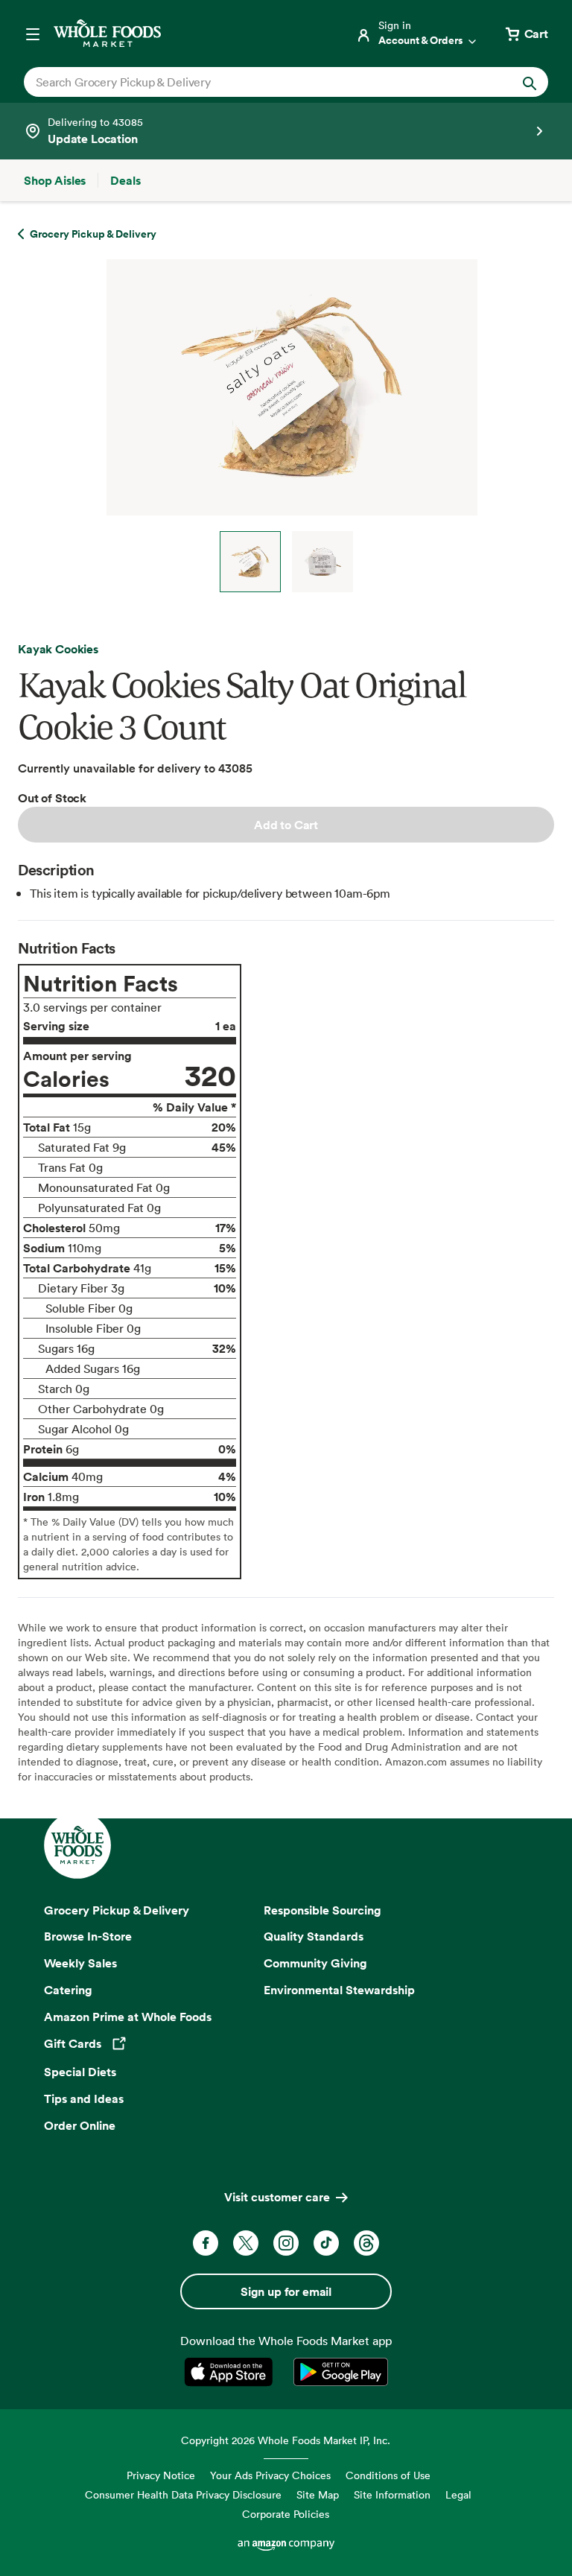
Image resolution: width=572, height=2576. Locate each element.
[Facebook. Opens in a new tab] (206, 2243)
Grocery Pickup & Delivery (117, 1910)
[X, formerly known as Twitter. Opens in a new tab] (246, 2243)
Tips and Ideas (84, 2098)
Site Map (318, 2494)
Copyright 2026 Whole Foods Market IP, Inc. (286, 2440)
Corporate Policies (286, 2514)
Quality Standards (314, 1936)
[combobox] (261, 82)
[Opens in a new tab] (231, 2372)
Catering (68, 1990)
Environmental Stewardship (339, 1990)
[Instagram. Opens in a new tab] (286, 2243)
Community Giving (315, 1963)
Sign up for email (286, 2291)
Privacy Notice (161, 2475)
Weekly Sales (80, 1963)
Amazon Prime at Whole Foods (128, 2017)
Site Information (392, 2494)
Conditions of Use (388, 2475)
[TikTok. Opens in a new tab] (326, 2243)
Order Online (80, 2125)
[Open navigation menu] (33, 34)
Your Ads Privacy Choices (270, 2475)
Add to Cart (286, 825)
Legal (458, 2494)
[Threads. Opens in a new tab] (366, 2243)
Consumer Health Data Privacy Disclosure (183, 2494)
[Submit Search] (530, 82)
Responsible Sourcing (322, 1910)
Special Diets (80, 2072)
